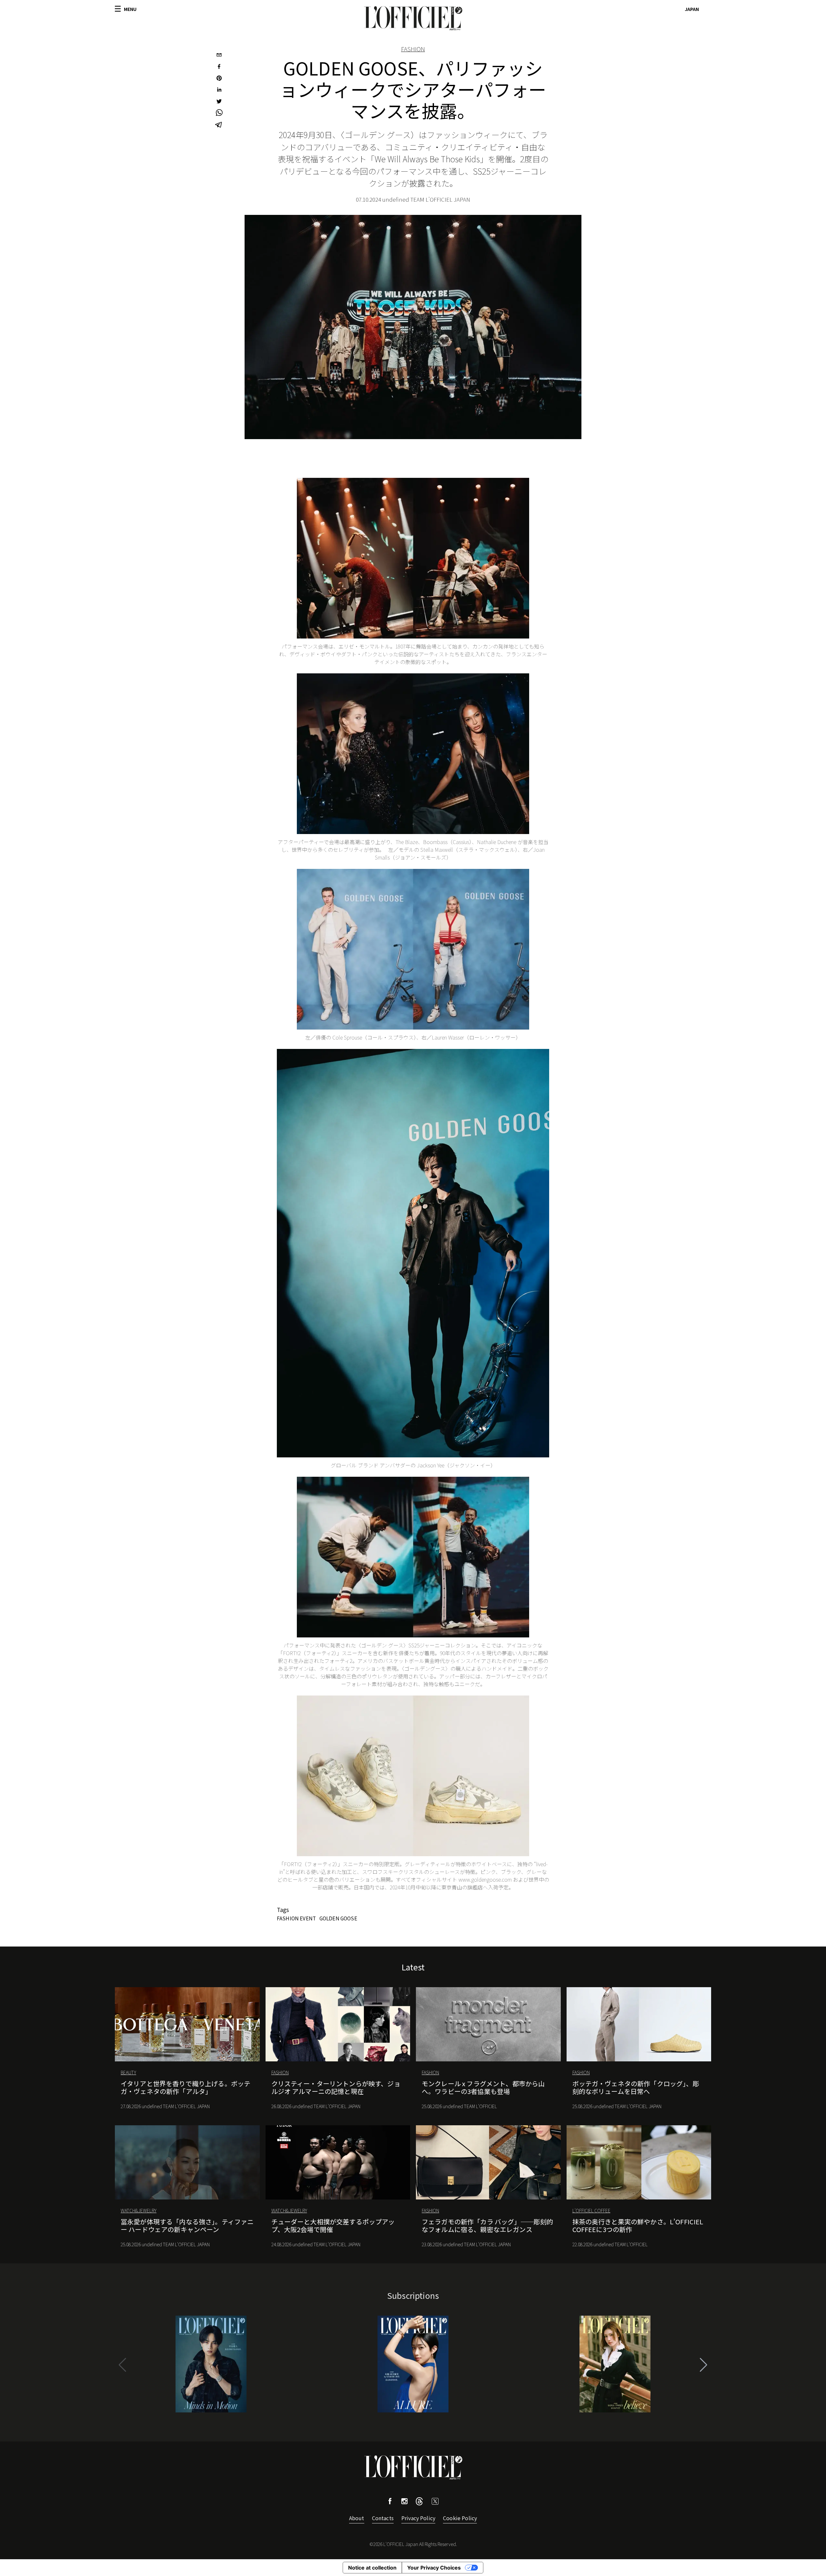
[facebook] (219, 67)
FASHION (413, 49)
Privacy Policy (418, 2518)
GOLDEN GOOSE (338, 1918)
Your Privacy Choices (434, 2568)
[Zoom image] (413, 558)
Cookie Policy (460, 2518)
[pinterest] (219, 79)
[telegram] (219, 125)
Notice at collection (372, 2568)
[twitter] (219, 102)
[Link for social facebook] (390, 2502)
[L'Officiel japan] (413, 18)
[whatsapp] (219, 114)
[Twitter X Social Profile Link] (435, 2503)
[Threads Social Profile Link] (419, 2503)
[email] (219, 55)
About (357, 2518)
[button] (704, 2365)
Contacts (383, 2518)
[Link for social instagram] (404, 2502)
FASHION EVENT (296, 1918)
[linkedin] (219, 90)
